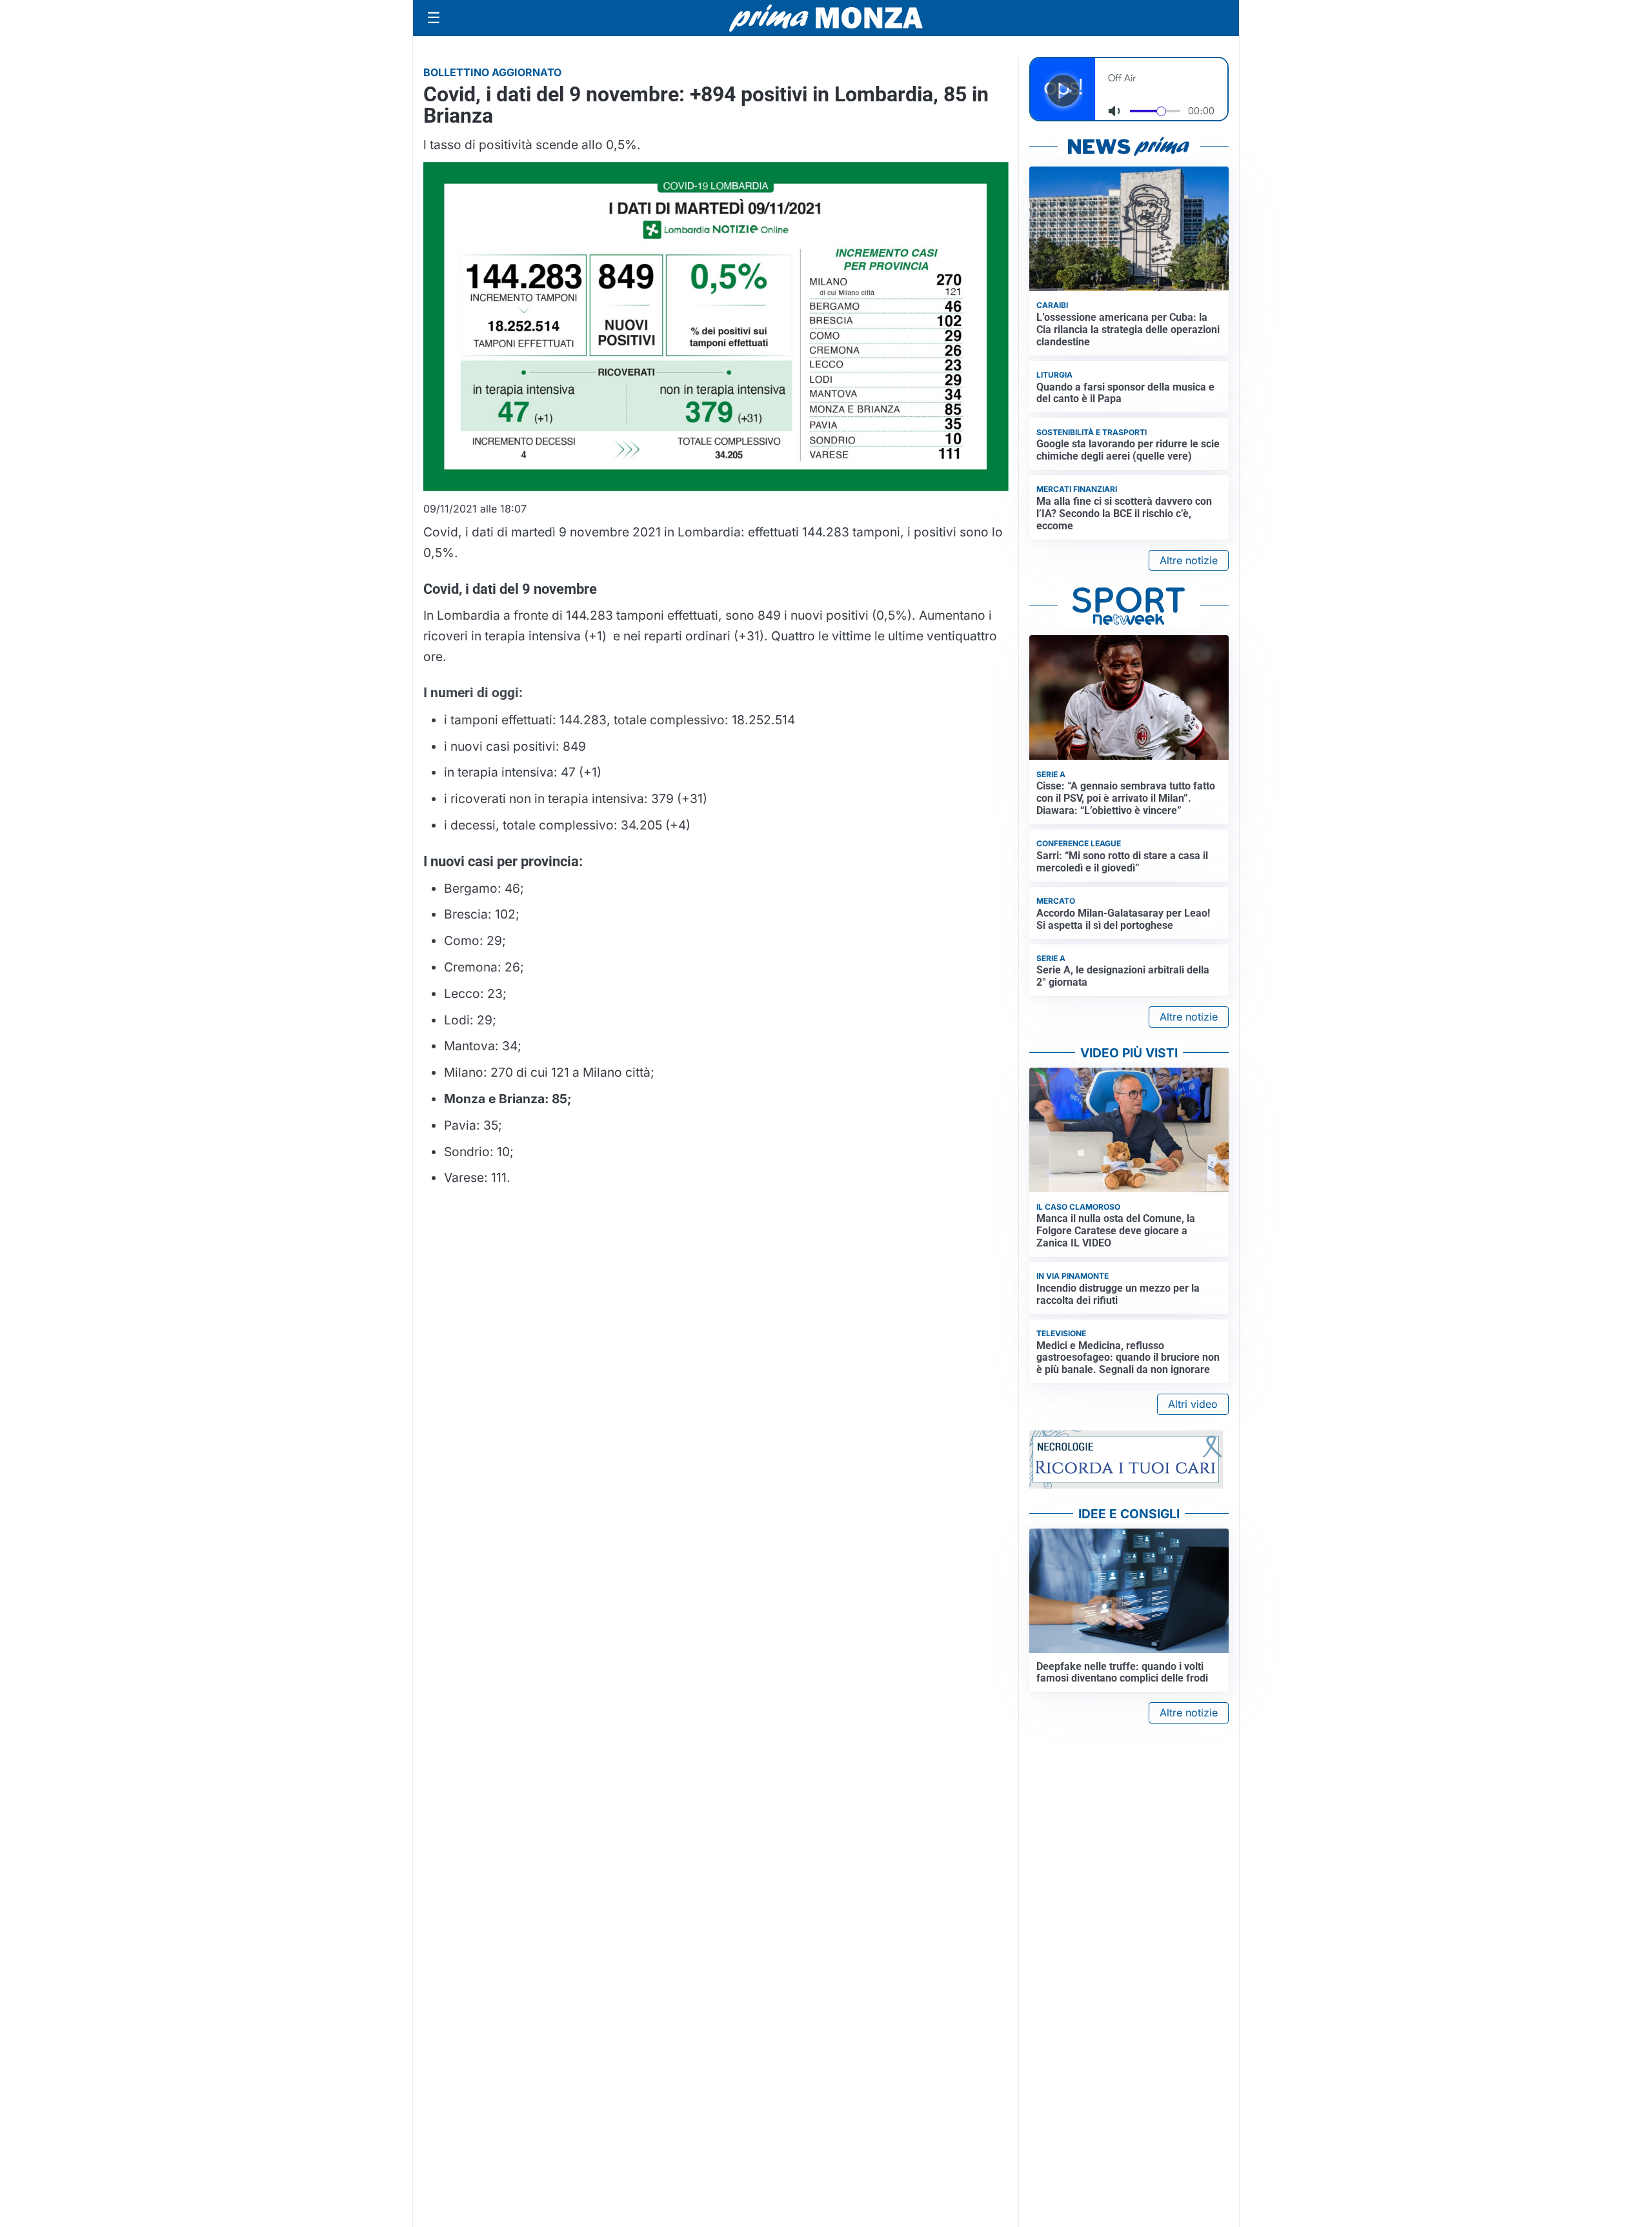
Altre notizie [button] (1189, 560)
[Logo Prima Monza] (826, 18)
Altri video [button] (1193, 1404)
